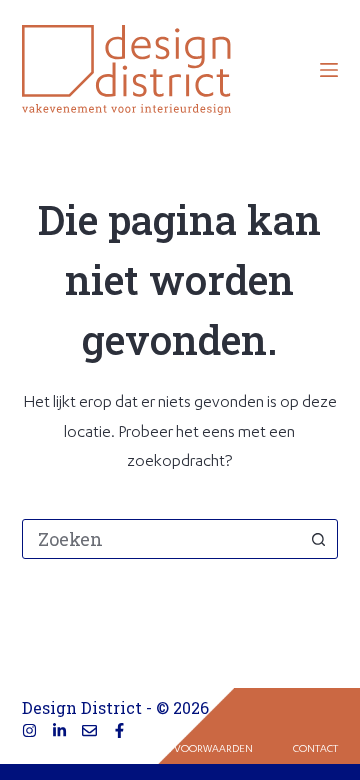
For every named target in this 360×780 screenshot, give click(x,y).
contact (315, 750)
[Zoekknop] (318, 539)
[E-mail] (89, 730)
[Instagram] (29, 730)
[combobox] (161, 539)
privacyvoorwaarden (193, 750)
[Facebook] (119, 730)
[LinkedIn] (59, 730)
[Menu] (329, 70)
